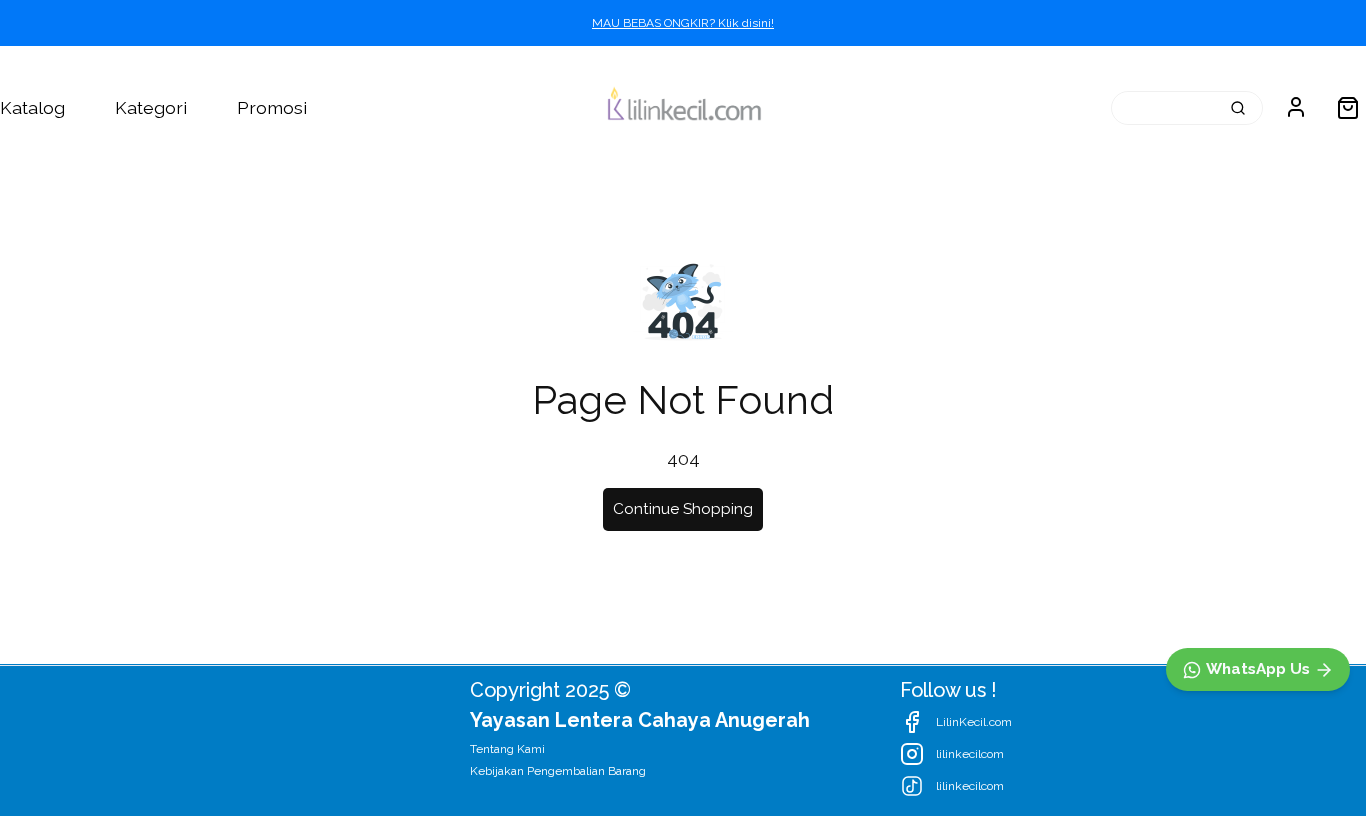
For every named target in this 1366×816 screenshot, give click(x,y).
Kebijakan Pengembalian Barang (558, 771)
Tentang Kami (507, 749)
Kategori (151, 107)
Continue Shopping (683, 509)
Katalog (32, 107)
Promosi (272, 107)
